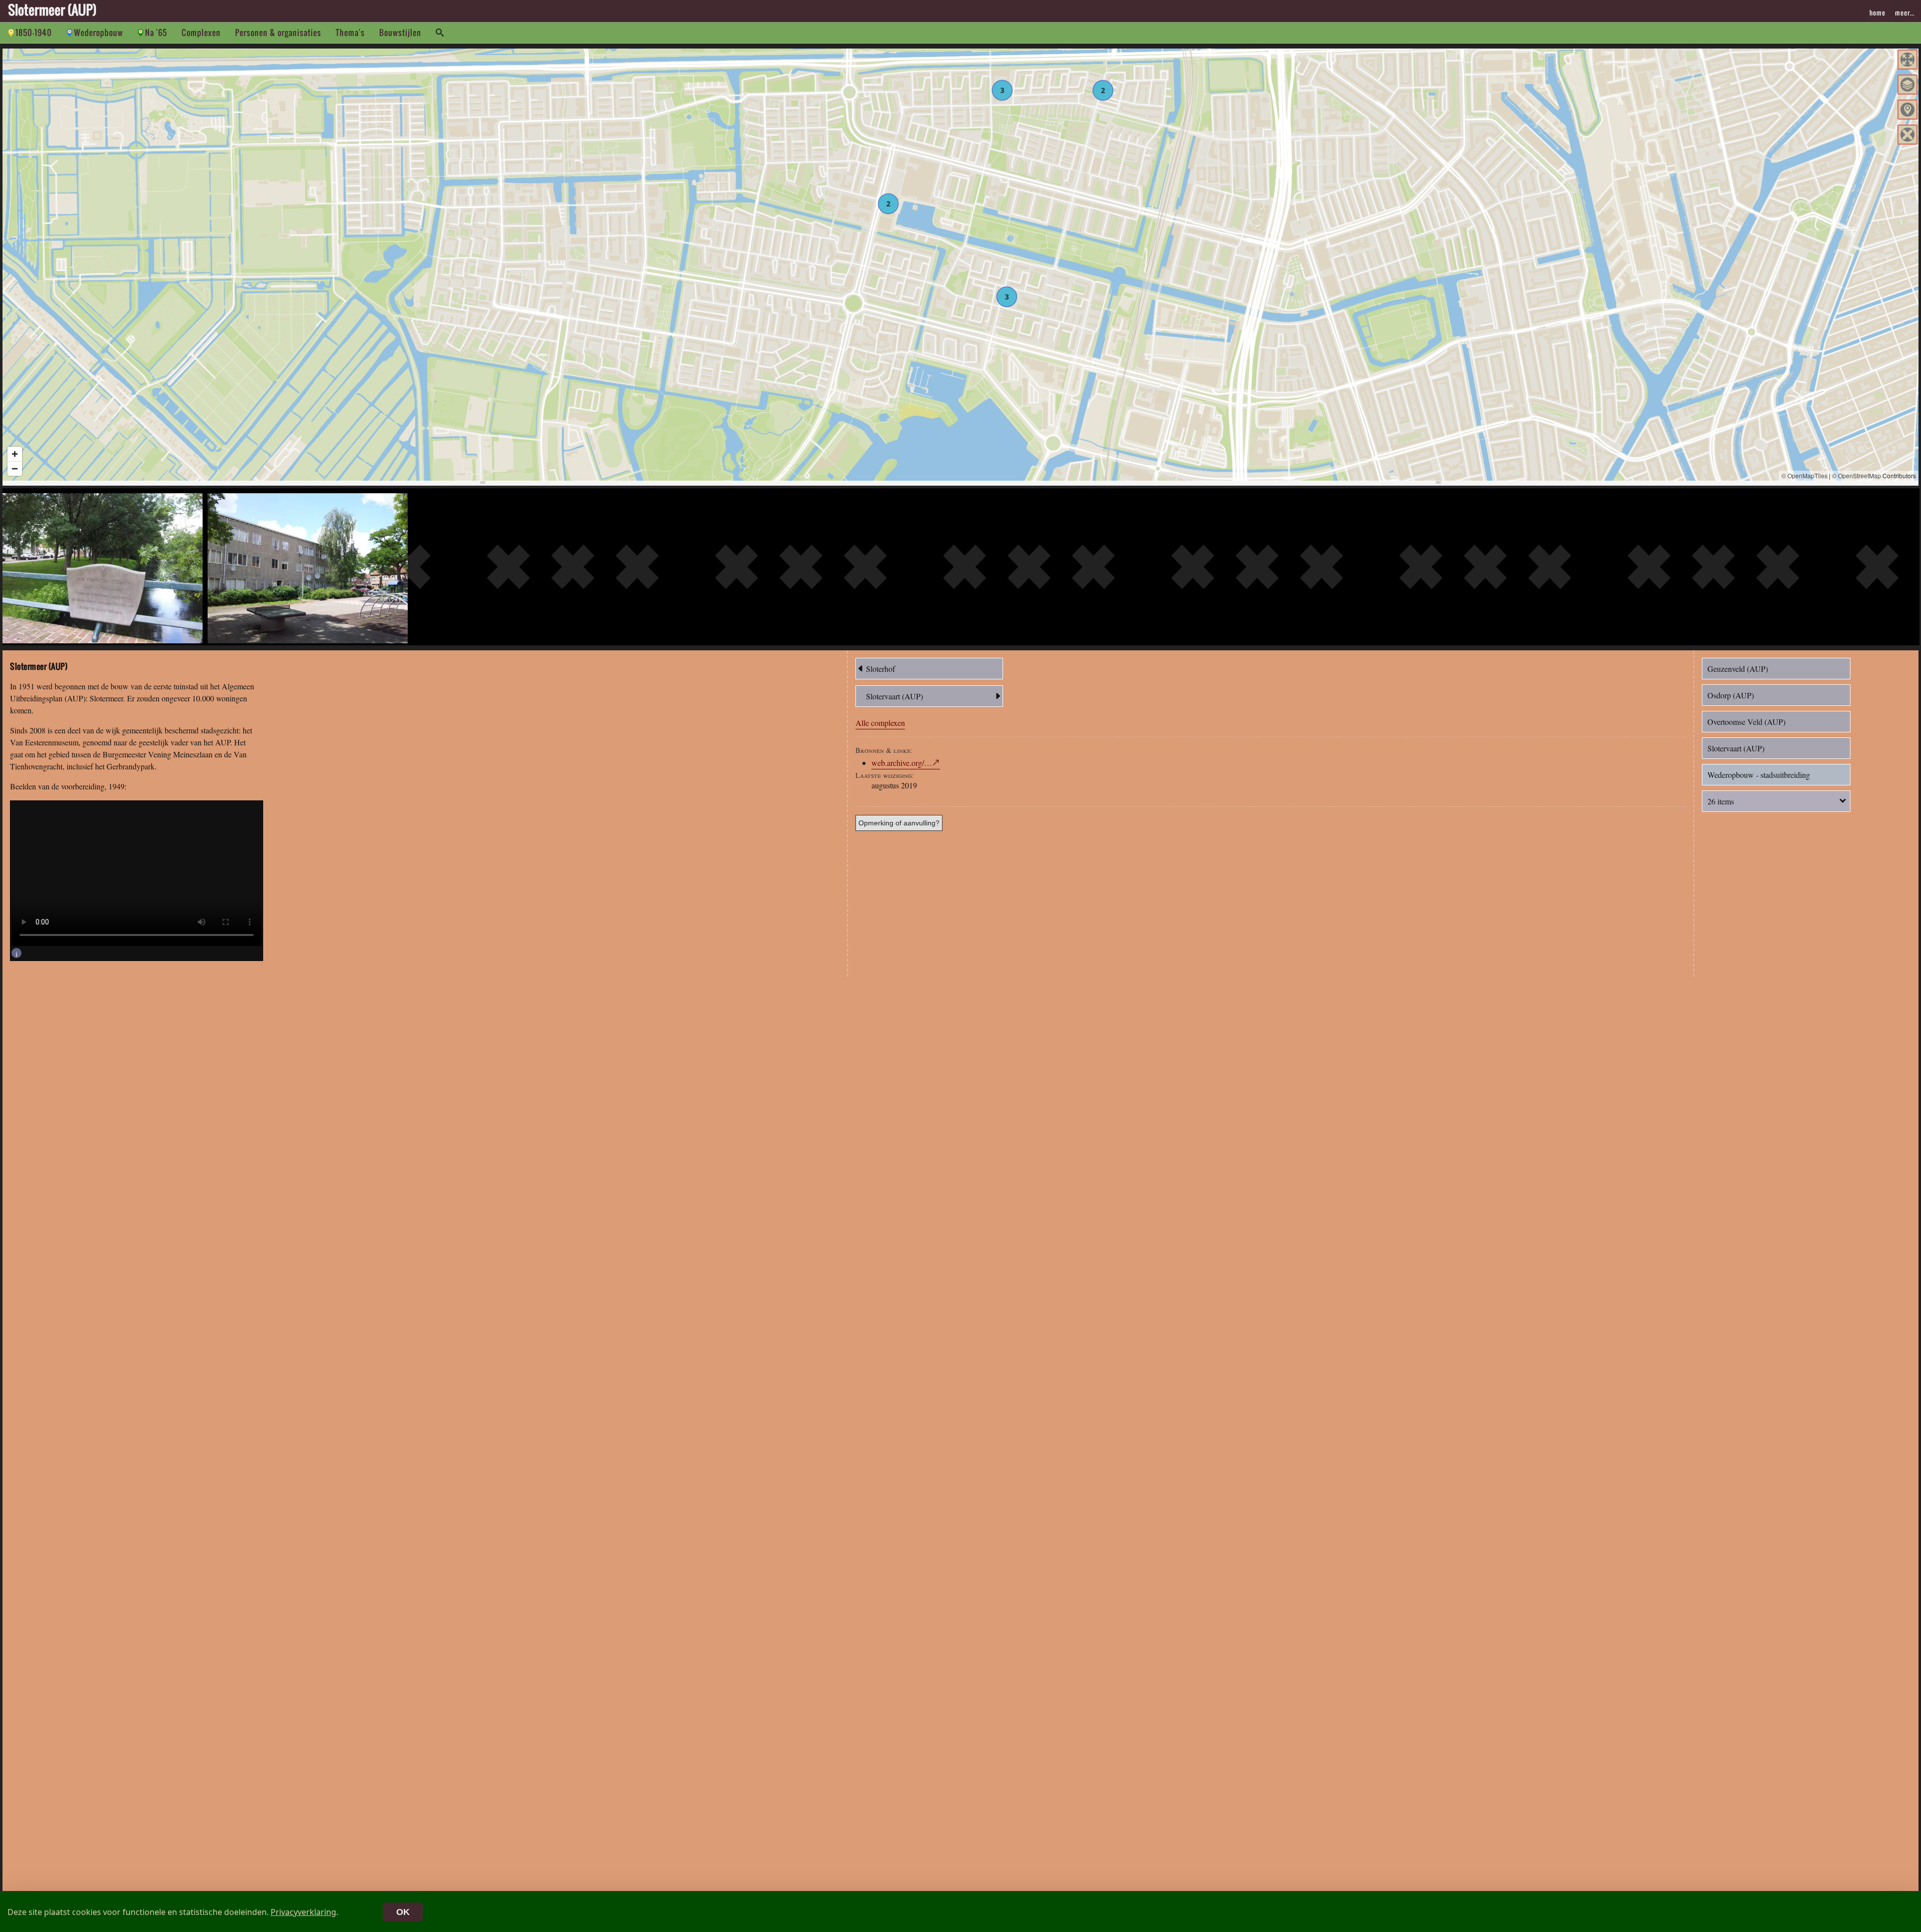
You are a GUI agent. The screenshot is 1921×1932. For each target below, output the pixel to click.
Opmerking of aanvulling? (899, 823)
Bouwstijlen (400, 33)
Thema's (350, 33)
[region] (960, 265)
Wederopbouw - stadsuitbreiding (1759, 775)
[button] (1907, 60)
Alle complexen (880, 723)
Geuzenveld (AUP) (1738, 669)
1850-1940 (34, 33)
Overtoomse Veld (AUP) (1746, 722)
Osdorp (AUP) (1731, 695)
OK (403, 1912)
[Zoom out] (15, 468)
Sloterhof (880, 669)
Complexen (201, 33)
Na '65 (156, 33)
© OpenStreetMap (1856, 475)
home (1877, 13)
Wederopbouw (99, 33)
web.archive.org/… (902, 763)
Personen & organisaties (278, 33)
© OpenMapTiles (1804, 475)
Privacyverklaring (303, 1912)
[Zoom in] (15, 454)
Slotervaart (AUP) (894, 696)
